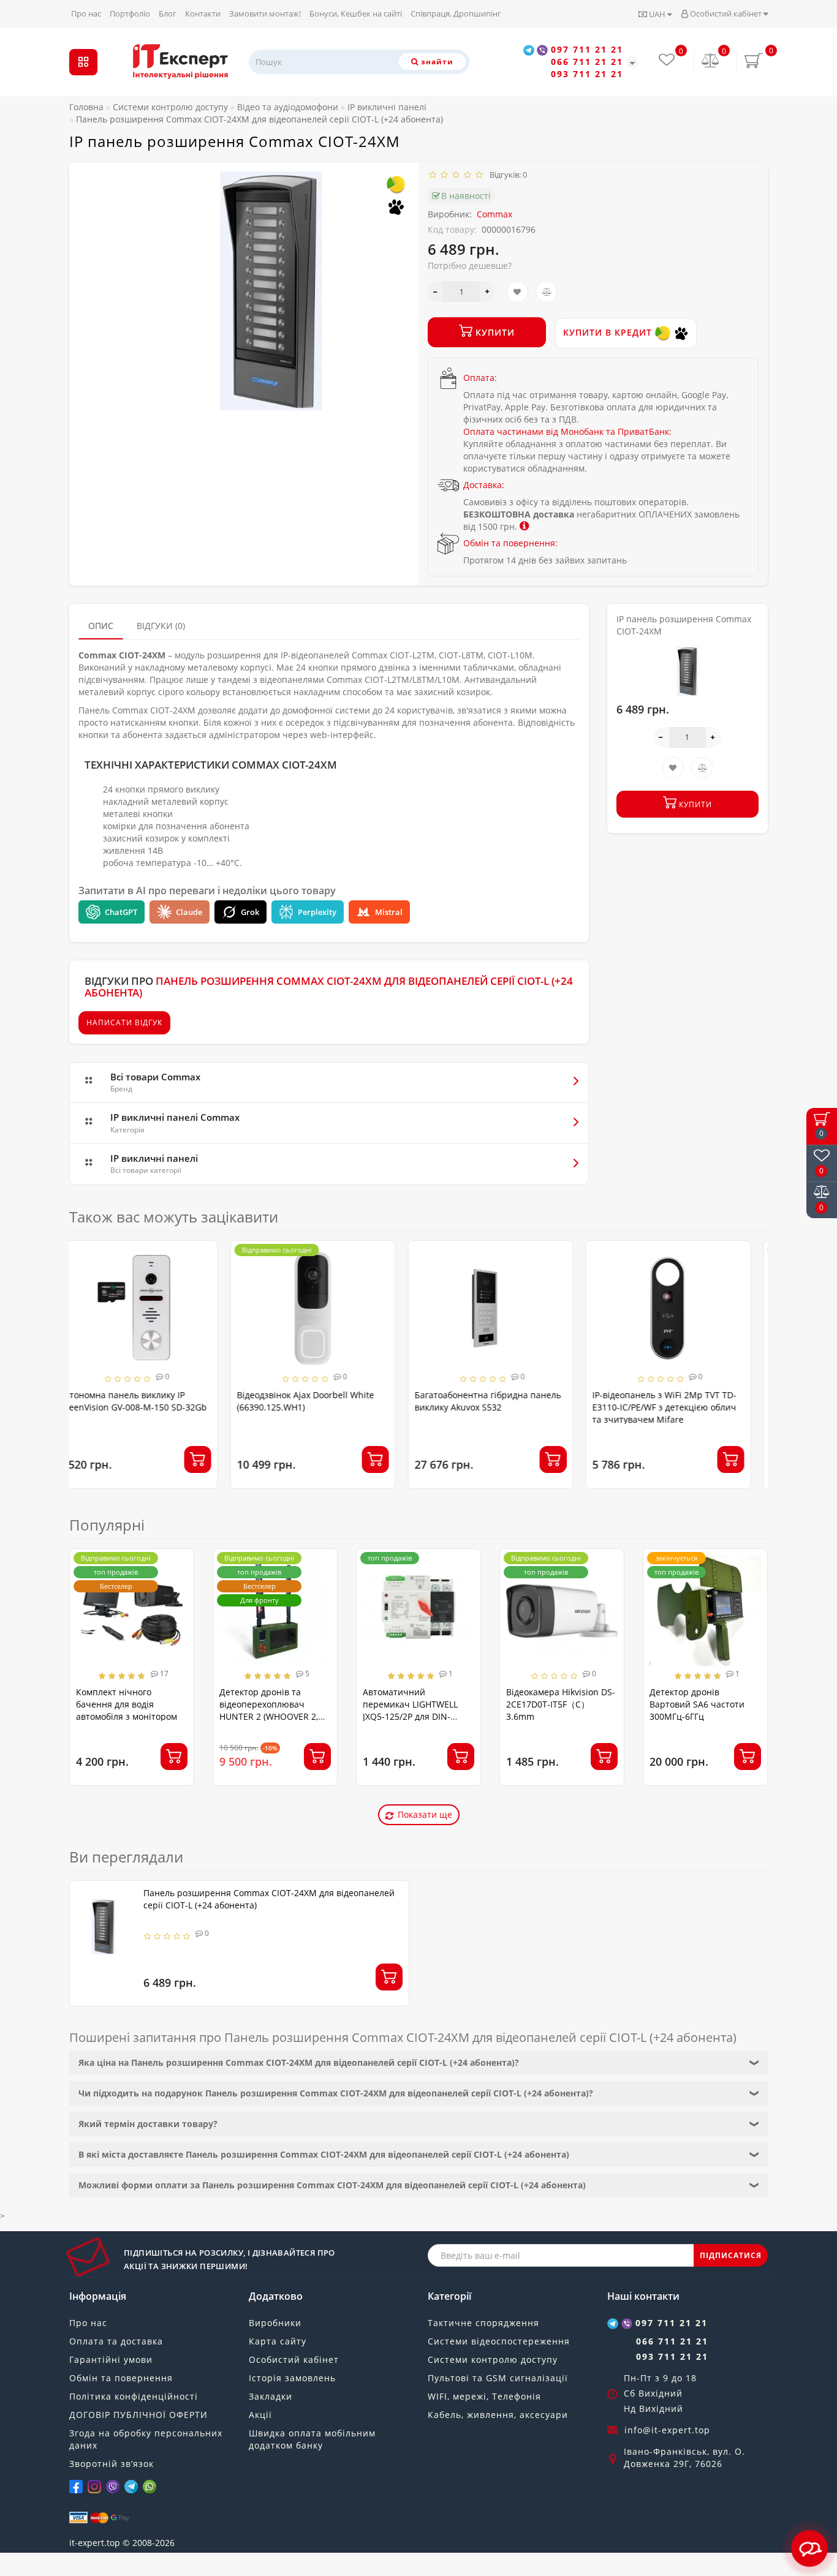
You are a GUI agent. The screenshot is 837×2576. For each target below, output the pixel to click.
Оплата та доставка (116, 2341)
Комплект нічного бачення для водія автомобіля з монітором (127, 1704)
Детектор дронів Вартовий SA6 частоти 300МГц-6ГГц (697, 1704)
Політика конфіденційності (134, 2396)
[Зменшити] (435, 292)
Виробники (275, 2323)
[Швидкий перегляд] (220, 1299)
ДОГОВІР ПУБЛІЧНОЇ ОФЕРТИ (138, 2415)
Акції (260, 2415)
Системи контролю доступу (493, 2359)
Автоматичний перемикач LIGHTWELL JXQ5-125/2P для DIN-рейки (410, 1710)
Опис (101, 626)
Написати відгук (124, 1022)
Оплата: (480, 378)
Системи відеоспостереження (499, 2341)
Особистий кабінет (726, 13)
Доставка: (484, 485)
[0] (711, 62)
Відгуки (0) (161, 626)
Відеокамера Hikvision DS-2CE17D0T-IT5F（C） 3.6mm (561, 1704)
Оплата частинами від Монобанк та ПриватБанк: (567, 431)
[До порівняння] (546, 292)
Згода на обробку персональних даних (146, 2439)
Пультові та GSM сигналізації (498, 2378)
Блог (168, 13)
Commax (494, 214)
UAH (657, 14)
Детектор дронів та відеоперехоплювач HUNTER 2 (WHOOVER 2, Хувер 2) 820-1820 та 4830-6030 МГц (275, 1716)
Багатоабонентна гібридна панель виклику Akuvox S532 (327, 1401)
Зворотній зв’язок (112, 2464)
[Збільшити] (487, 292)
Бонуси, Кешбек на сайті (356, 13)
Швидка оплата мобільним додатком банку (312, 2439)
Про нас (86, 13)
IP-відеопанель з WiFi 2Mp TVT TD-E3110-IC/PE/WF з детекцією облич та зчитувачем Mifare (503, 1407)
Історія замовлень (292, 2378)
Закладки (271, 2396)
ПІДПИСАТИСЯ (731, 2255)
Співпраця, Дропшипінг (456, 13)
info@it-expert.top (667, 2430)
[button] (751, 1353)
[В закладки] (517, 292)
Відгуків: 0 (506, 175)
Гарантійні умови (111, 2359)
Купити (494, 332)
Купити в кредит (609, 332)
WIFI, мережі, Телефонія (484, 2396)
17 (163, 1674)
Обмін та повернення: (510, 543)
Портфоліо (130, 13)
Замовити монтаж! (265, 13)
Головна (86, 107)
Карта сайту (278, 2341)
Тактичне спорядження (483, 2323)
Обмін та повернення (121, 2378)
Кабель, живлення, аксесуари (498, 2415)
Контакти (203, 13)
